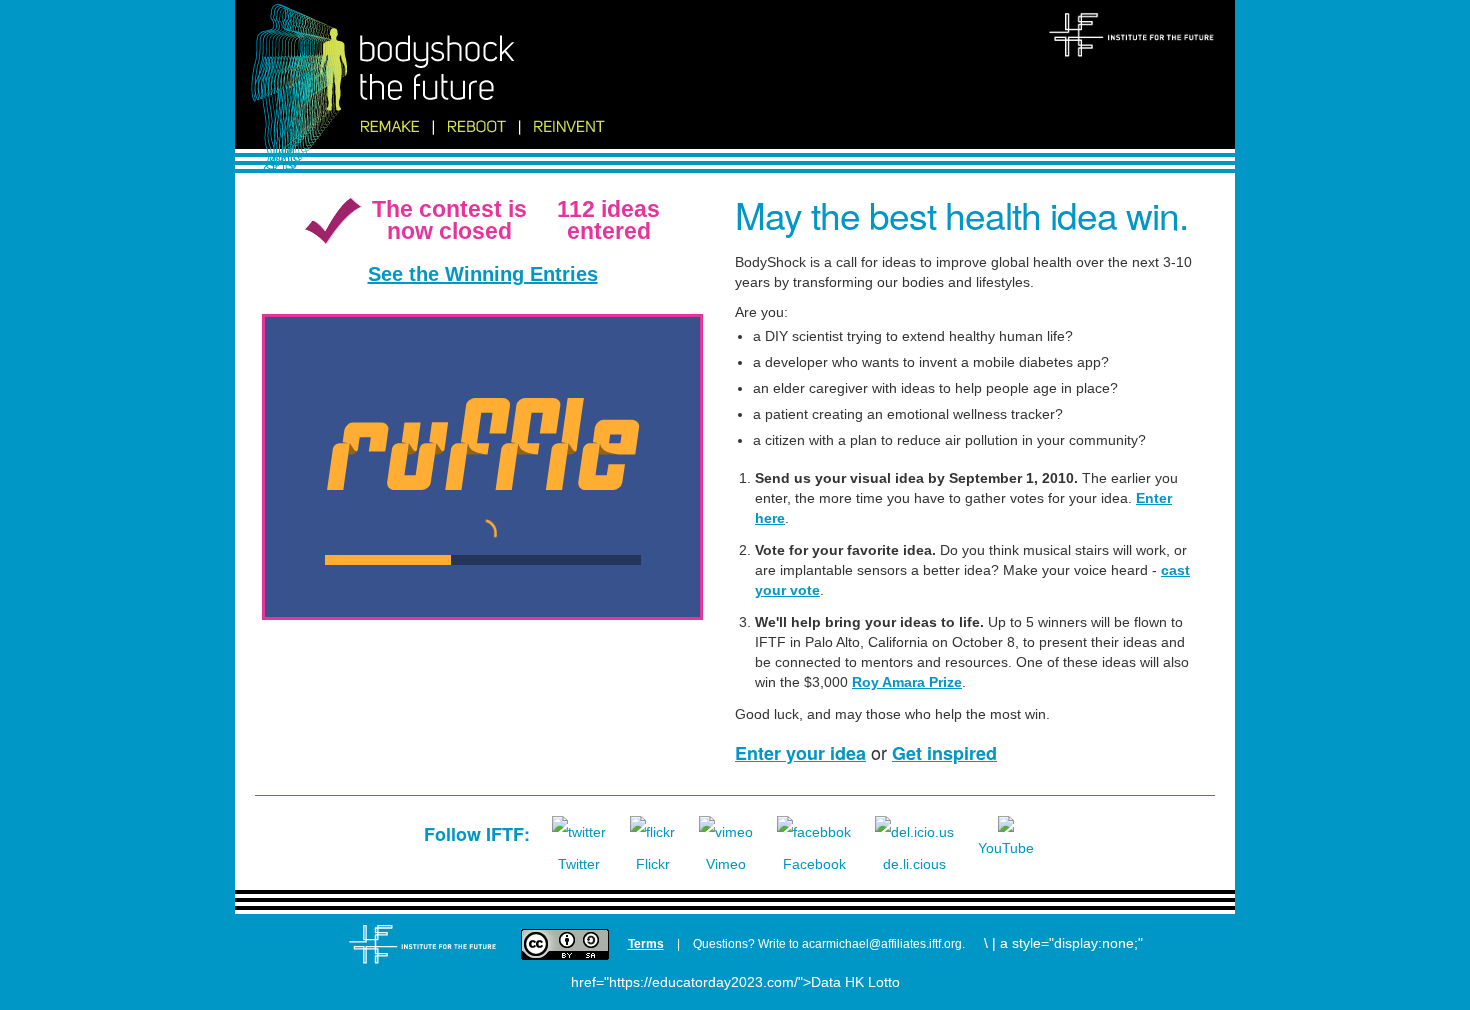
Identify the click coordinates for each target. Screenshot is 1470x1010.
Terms (646, 944)
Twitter (579, 864)
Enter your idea (800, 753)
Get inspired (944, 753)
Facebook (814, 864)
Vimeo (726, 864)
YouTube (1006, 848)
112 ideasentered (608, 220)
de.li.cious (914, 864)
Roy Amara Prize (907, 682)
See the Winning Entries (483, 274)
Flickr (653, 864)
